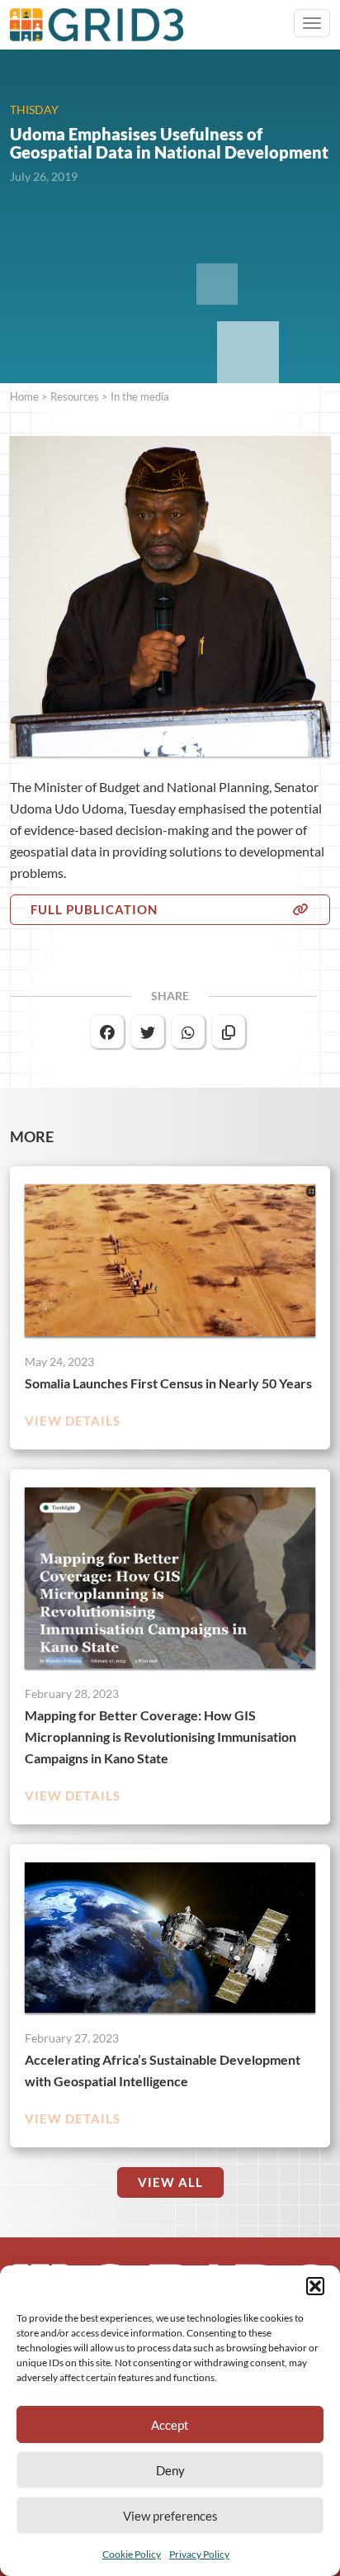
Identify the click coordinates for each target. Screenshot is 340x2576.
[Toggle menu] (312, 23)
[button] (315, 2286)
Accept (170, 2425)
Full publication (94, 909)
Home (24, 396)
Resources (75, 396)
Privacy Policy (199, 2554)
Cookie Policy (132, 2554)
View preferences (170, 2516)
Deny (170, 2470)
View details (73, 1421)
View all (170, 2182)
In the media (140, 396)
